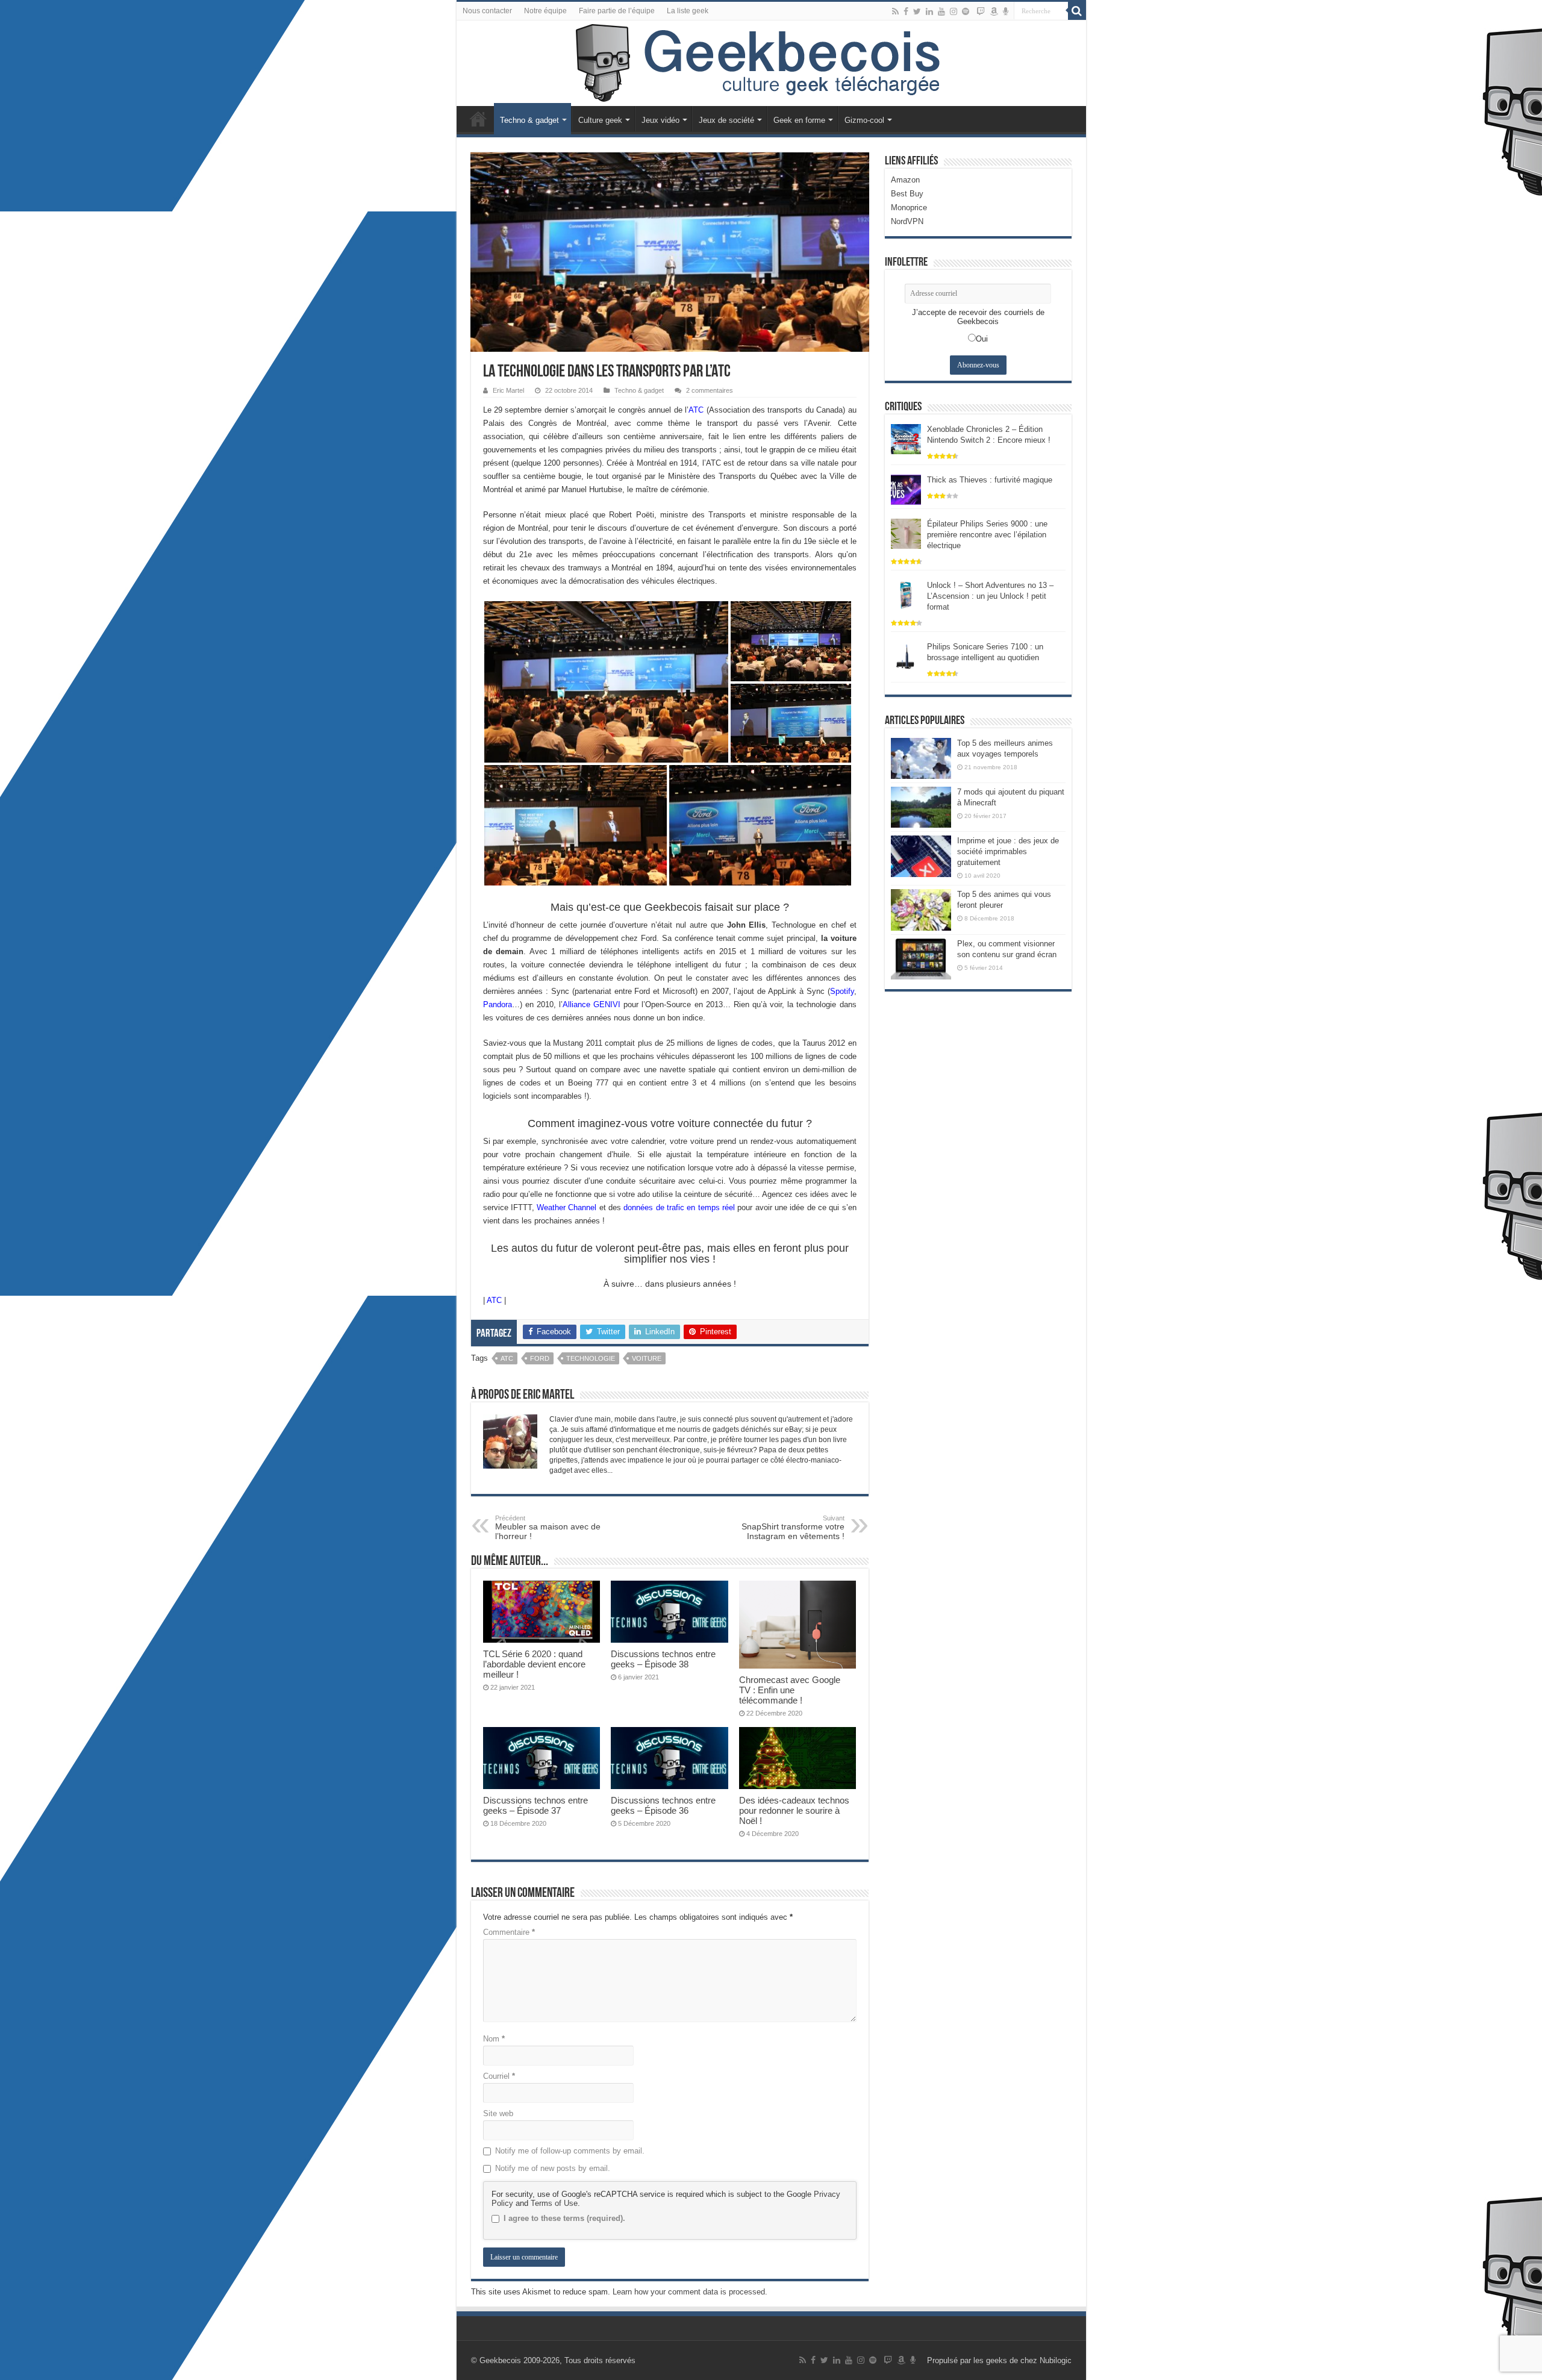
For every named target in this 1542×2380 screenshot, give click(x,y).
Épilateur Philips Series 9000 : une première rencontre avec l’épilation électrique (987, 535)
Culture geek (600, 120)
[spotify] (966, 11)
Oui (982, 339)
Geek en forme (799, 120)
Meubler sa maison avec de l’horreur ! (548, 1528)
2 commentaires (710, 390)
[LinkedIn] (929, 11)
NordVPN (907, 221)
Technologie (591, 1358)
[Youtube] (941, 11)
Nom (494, 2039)
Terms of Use (554, 2203)
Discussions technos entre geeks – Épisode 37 (535, 1805)
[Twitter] (917, 11)
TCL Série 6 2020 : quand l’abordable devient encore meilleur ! (534, 1664)
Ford (540, 1358)
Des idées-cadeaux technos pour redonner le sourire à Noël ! (794, 1810)
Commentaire (509, 1932)
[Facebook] (906, 11)
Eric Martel (508, 390)
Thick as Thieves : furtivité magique (990, 480)
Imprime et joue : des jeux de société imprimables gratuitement (1008, 851)
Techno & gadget (529, 120)
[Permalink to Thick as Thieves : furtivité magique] (906, 489)
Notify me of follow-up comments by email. (570, 2151)
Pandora (498, 1004)
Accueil (478, 119)
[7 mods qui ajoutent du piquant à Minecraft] (921, 807)
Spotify (842, 991)
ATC (696, 410)
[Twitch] (981, 11)
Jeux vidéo (660, 120)
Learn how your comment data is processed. (690, 2292)
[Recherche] (1077, 11)
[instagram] (954, 11)
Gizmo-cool (864, 120)
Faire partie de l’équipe (617, 11)
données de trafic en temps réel (679, 1207)
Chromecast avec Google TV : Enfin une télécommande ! (790, 1690)
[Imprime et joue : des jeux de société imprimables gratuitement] (921, 856)
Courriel (499, 2076)
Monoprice (909, 208)
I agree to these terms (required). (564, 2218)
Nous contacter (487, 11)
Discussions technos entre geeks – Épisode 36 (663, 1805)
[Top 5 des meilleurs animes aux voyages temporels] (921, 758)
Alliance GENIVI (592, 1004)
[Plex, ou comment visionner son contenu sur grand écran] (921, 959)
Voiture (647, 1358)
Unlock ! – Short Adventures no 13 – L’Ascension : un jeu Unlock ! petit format (990, 596)
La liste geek (688, 11)
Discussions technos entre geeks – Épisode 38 (663, 1659)
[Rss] (895, 11)
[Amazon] (994, 11)
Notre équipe (545, 11)
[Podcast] (1006, 11)
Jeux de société (726, 120)
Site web (498, 2113)
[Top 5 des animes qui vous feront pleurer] (921, 910)
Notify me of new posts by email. (553, 2168)
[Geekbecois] (771, 63)
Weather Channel (567, 1207)
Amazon (905, 180)
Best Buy (907, 194)
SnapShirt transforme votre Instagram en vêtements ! (793, 1528)
